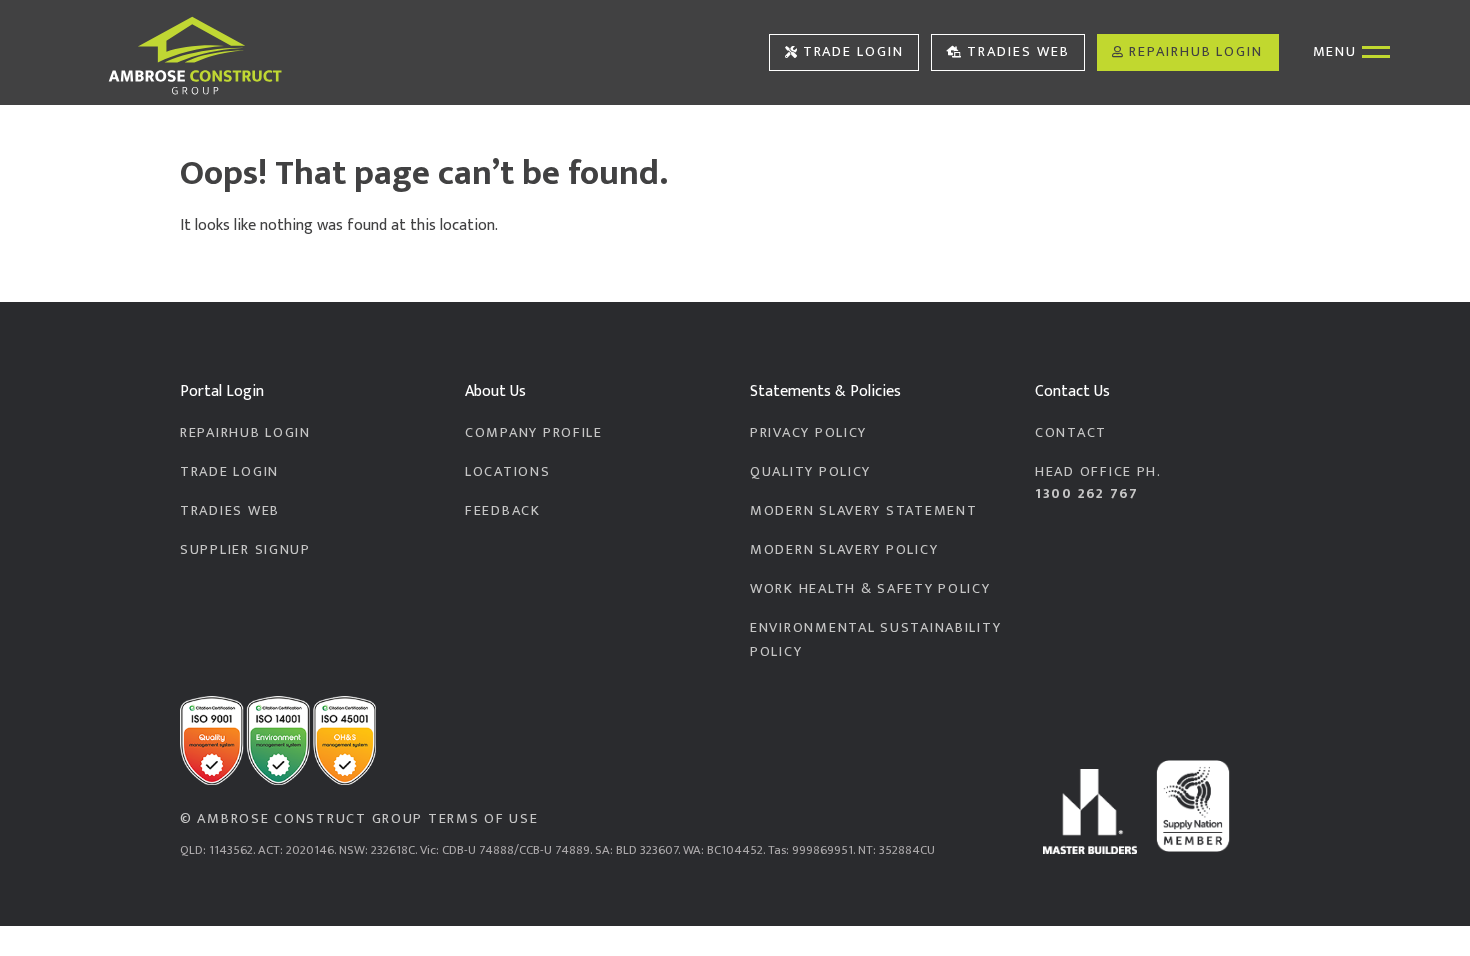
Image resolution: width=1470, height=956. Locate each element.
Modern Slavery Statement (863, 511)
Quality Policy (810, 472)
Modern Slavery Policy (844, 550)
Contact (1071, 433)
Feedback (503, 511)
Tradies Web (1018, 52)
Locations (508, 472)
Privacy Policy (808, 433)
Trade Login (853, 52)
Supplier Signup (245, 550)
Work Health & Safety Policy (870, 589)
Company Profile (534, 433)
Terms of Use (483, 819)
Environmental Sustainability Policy (875, 640)
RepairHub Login (1196, 52)
